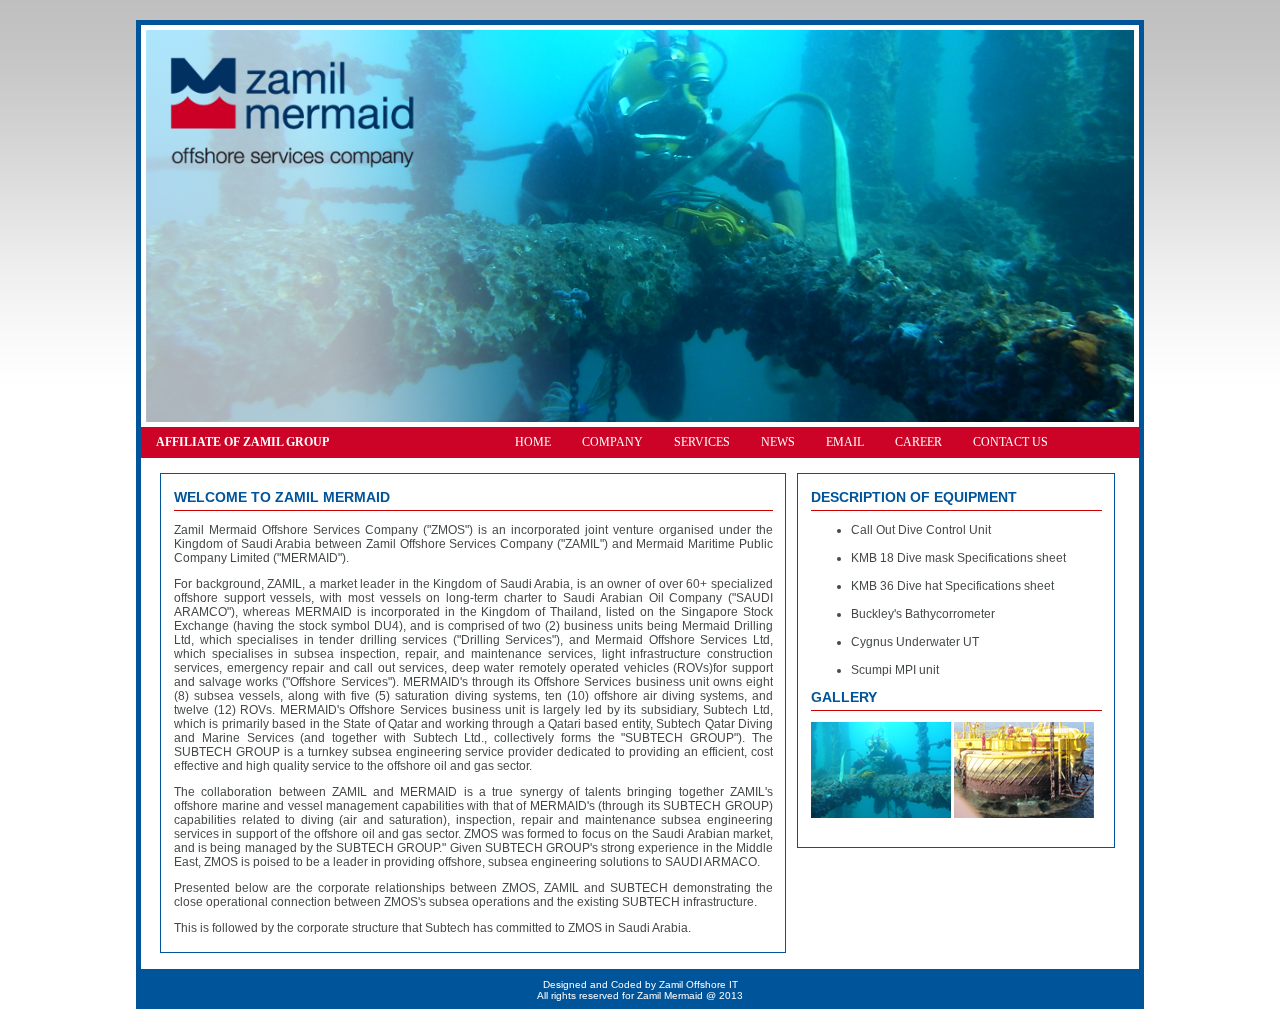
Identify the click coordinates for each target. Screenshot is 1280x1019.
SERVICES (702, 442)
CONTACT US (1010, 442)
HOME (533, 442)
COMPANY (612, 442)
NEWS (778, 442)
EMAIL (845, 442)
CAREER (918, 442)
